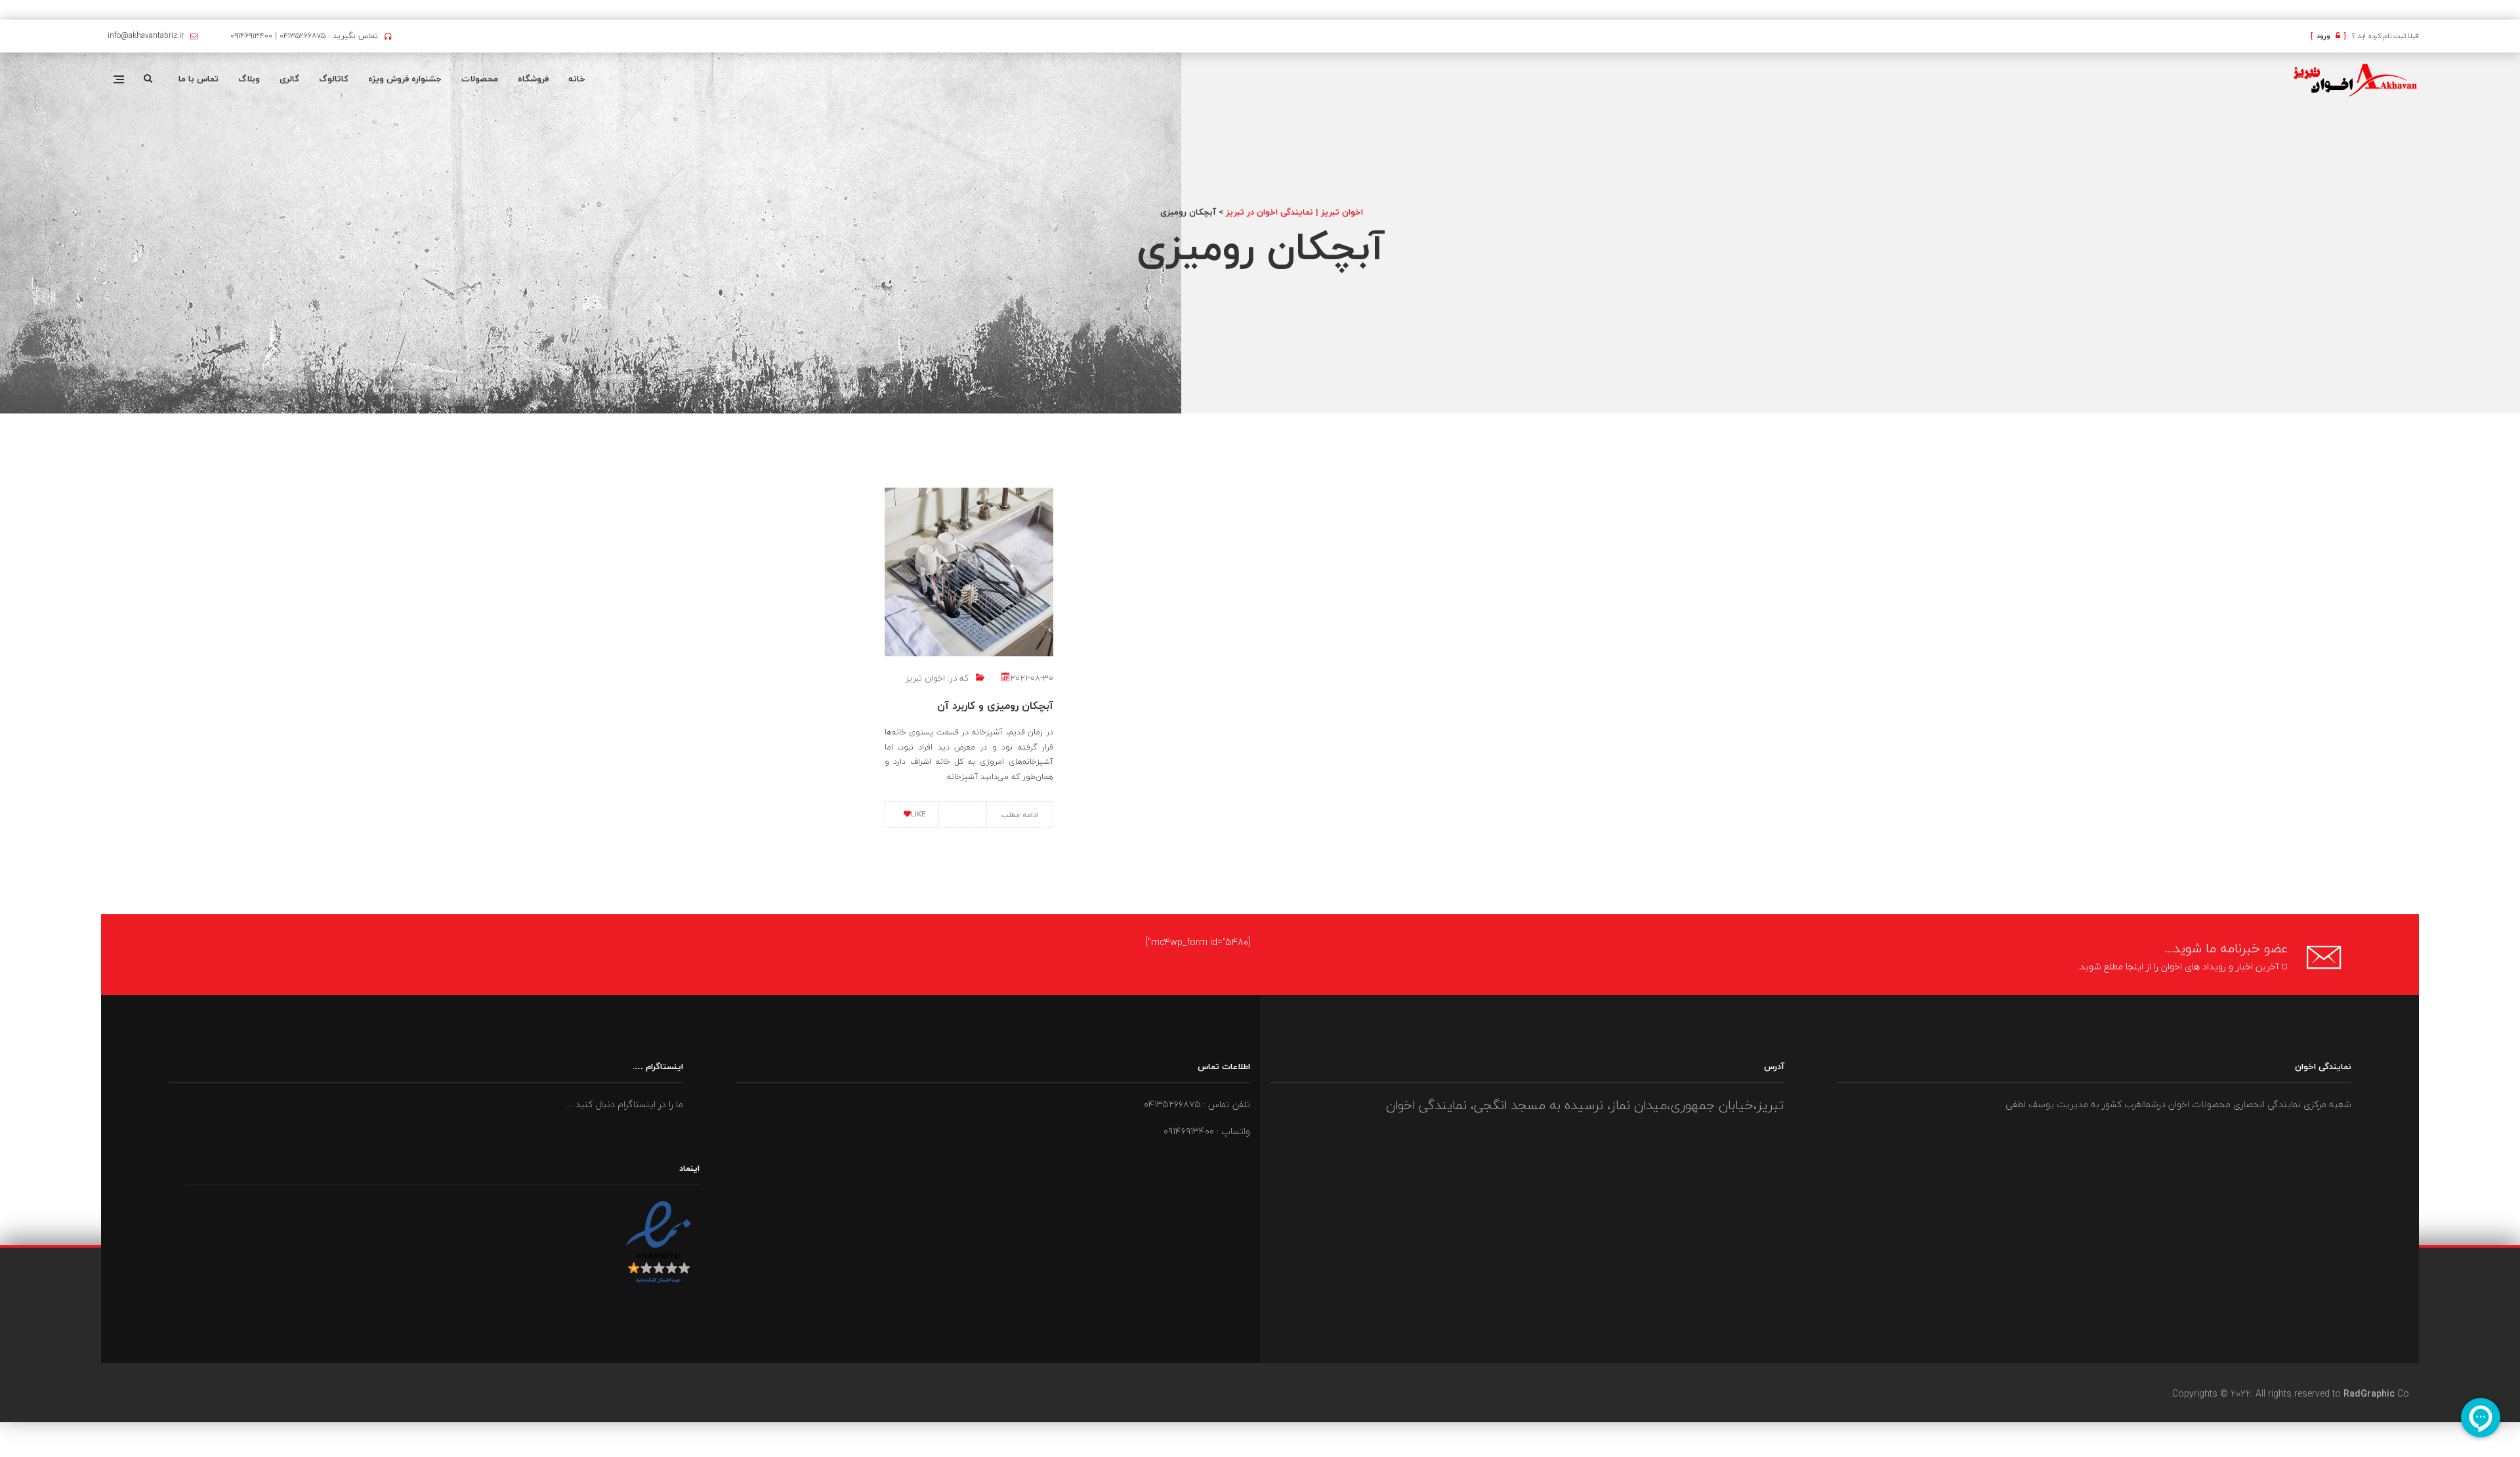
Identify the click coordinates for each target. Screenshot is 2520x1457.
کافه (2519, 11)
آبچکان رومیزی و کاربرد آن (995, 706)
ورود (2328, 36)
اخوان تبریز (925, 678)
